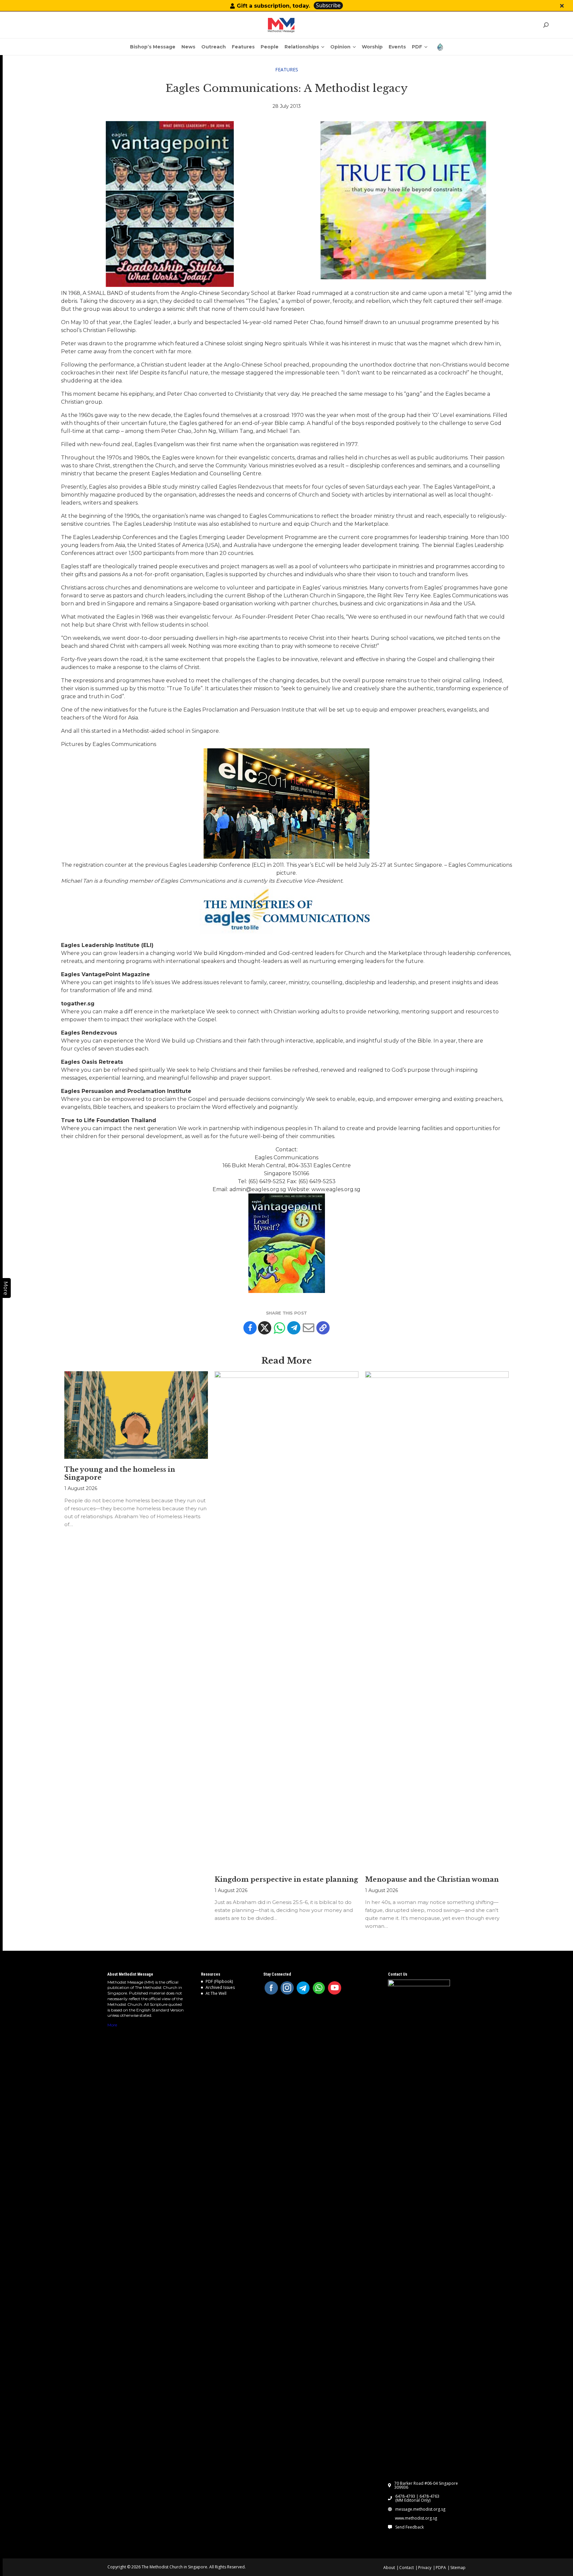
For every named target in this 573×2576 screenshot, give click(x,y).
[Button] (562, 6)
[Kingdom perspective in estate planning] (286, 1620)
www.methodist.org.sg (416, 2518)
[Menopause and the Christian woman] (437, 1620)
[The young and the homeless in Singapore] (136, 1415)
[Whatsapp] (279, 1328)
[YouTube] (335, 1988)
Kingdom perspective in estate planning (286, 1879)
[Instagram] (287, 1988)
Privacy (425, 2568)
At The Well (216, 1993)
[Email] (308, 1328)
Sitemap (458, 2568)
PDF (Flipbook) (219, 1981)
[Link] (281, 25)
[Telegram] (294, 1328)
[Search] (546, 25)
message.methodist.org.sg (420, 2509)
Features (287, 69)
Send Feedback (410, 2527)
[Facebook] (250, 1328)
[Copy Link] (323, 1328)
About (389, 2568)
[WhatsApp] (319, 1988)
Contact (407, 2568)
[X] (265, 1328)
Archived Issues (220, 1987)
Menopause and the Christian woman (432, 1879)
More (112, 2025)
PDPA (441, 2568)
